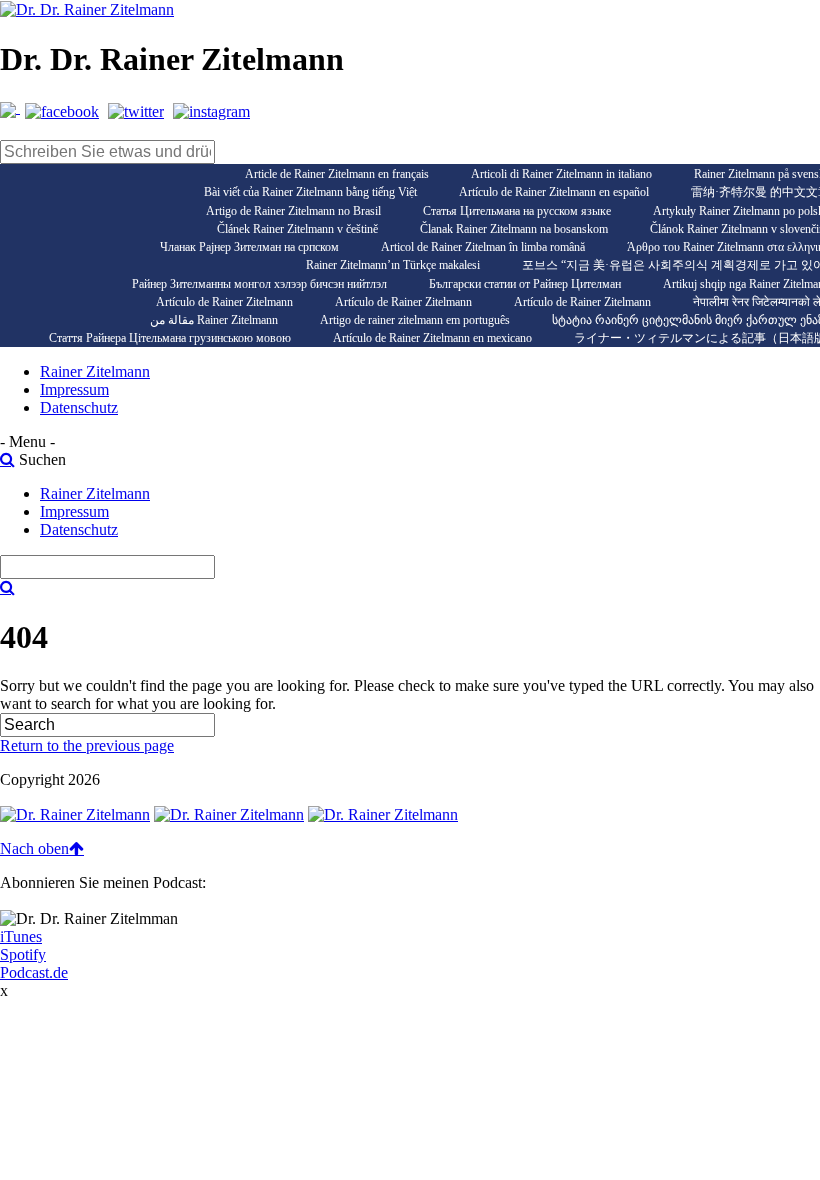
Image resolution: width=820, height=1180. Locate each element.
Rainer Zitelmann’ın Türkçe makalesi (393, 265)
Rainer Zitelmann (95, 371)
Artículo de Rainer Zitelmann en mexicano (432, 338)
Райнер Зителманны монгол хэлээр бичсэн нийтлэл (259, 284)
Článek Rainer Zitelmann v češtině (297, 229)
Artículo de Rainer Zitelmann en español (554, 192)
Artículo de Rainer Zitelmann (224, 302)
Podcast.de (34, 972)
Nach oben (34, 848)
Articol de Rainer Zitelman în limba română (483, 247)
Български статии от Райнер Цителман (525, 284)
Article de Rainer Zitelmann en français (337, 174)
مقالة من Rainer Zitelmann (214, 320)
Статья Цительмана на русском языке (517, 211)
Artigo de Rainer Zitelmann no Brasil (293, 211)
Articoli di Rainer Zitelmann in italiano (561, 174)
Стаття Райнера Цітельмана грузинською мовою (170, 338)
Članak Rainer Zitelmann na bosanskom (514, 229)
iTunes (21, 936)
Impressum (74, 389)
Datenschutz (79, 407)
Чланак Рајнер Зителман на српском (249, 247)
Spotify (23, 954)
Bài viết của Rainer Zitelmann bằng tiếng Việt (310, 192)
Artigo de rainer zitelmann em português (415, 320)
